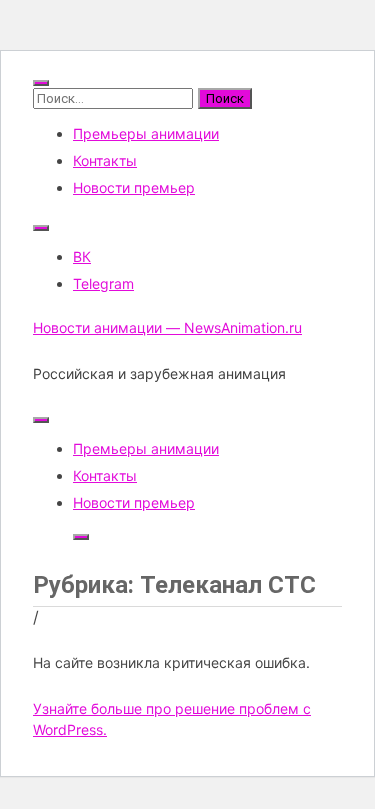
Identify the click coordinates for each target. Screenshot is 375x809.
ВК (82, 256)
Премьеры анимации (146, 133)
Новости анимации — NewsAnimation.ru (167, 327)
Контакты (105, 160)
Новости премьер (134, 187)
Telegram (103, 283)
